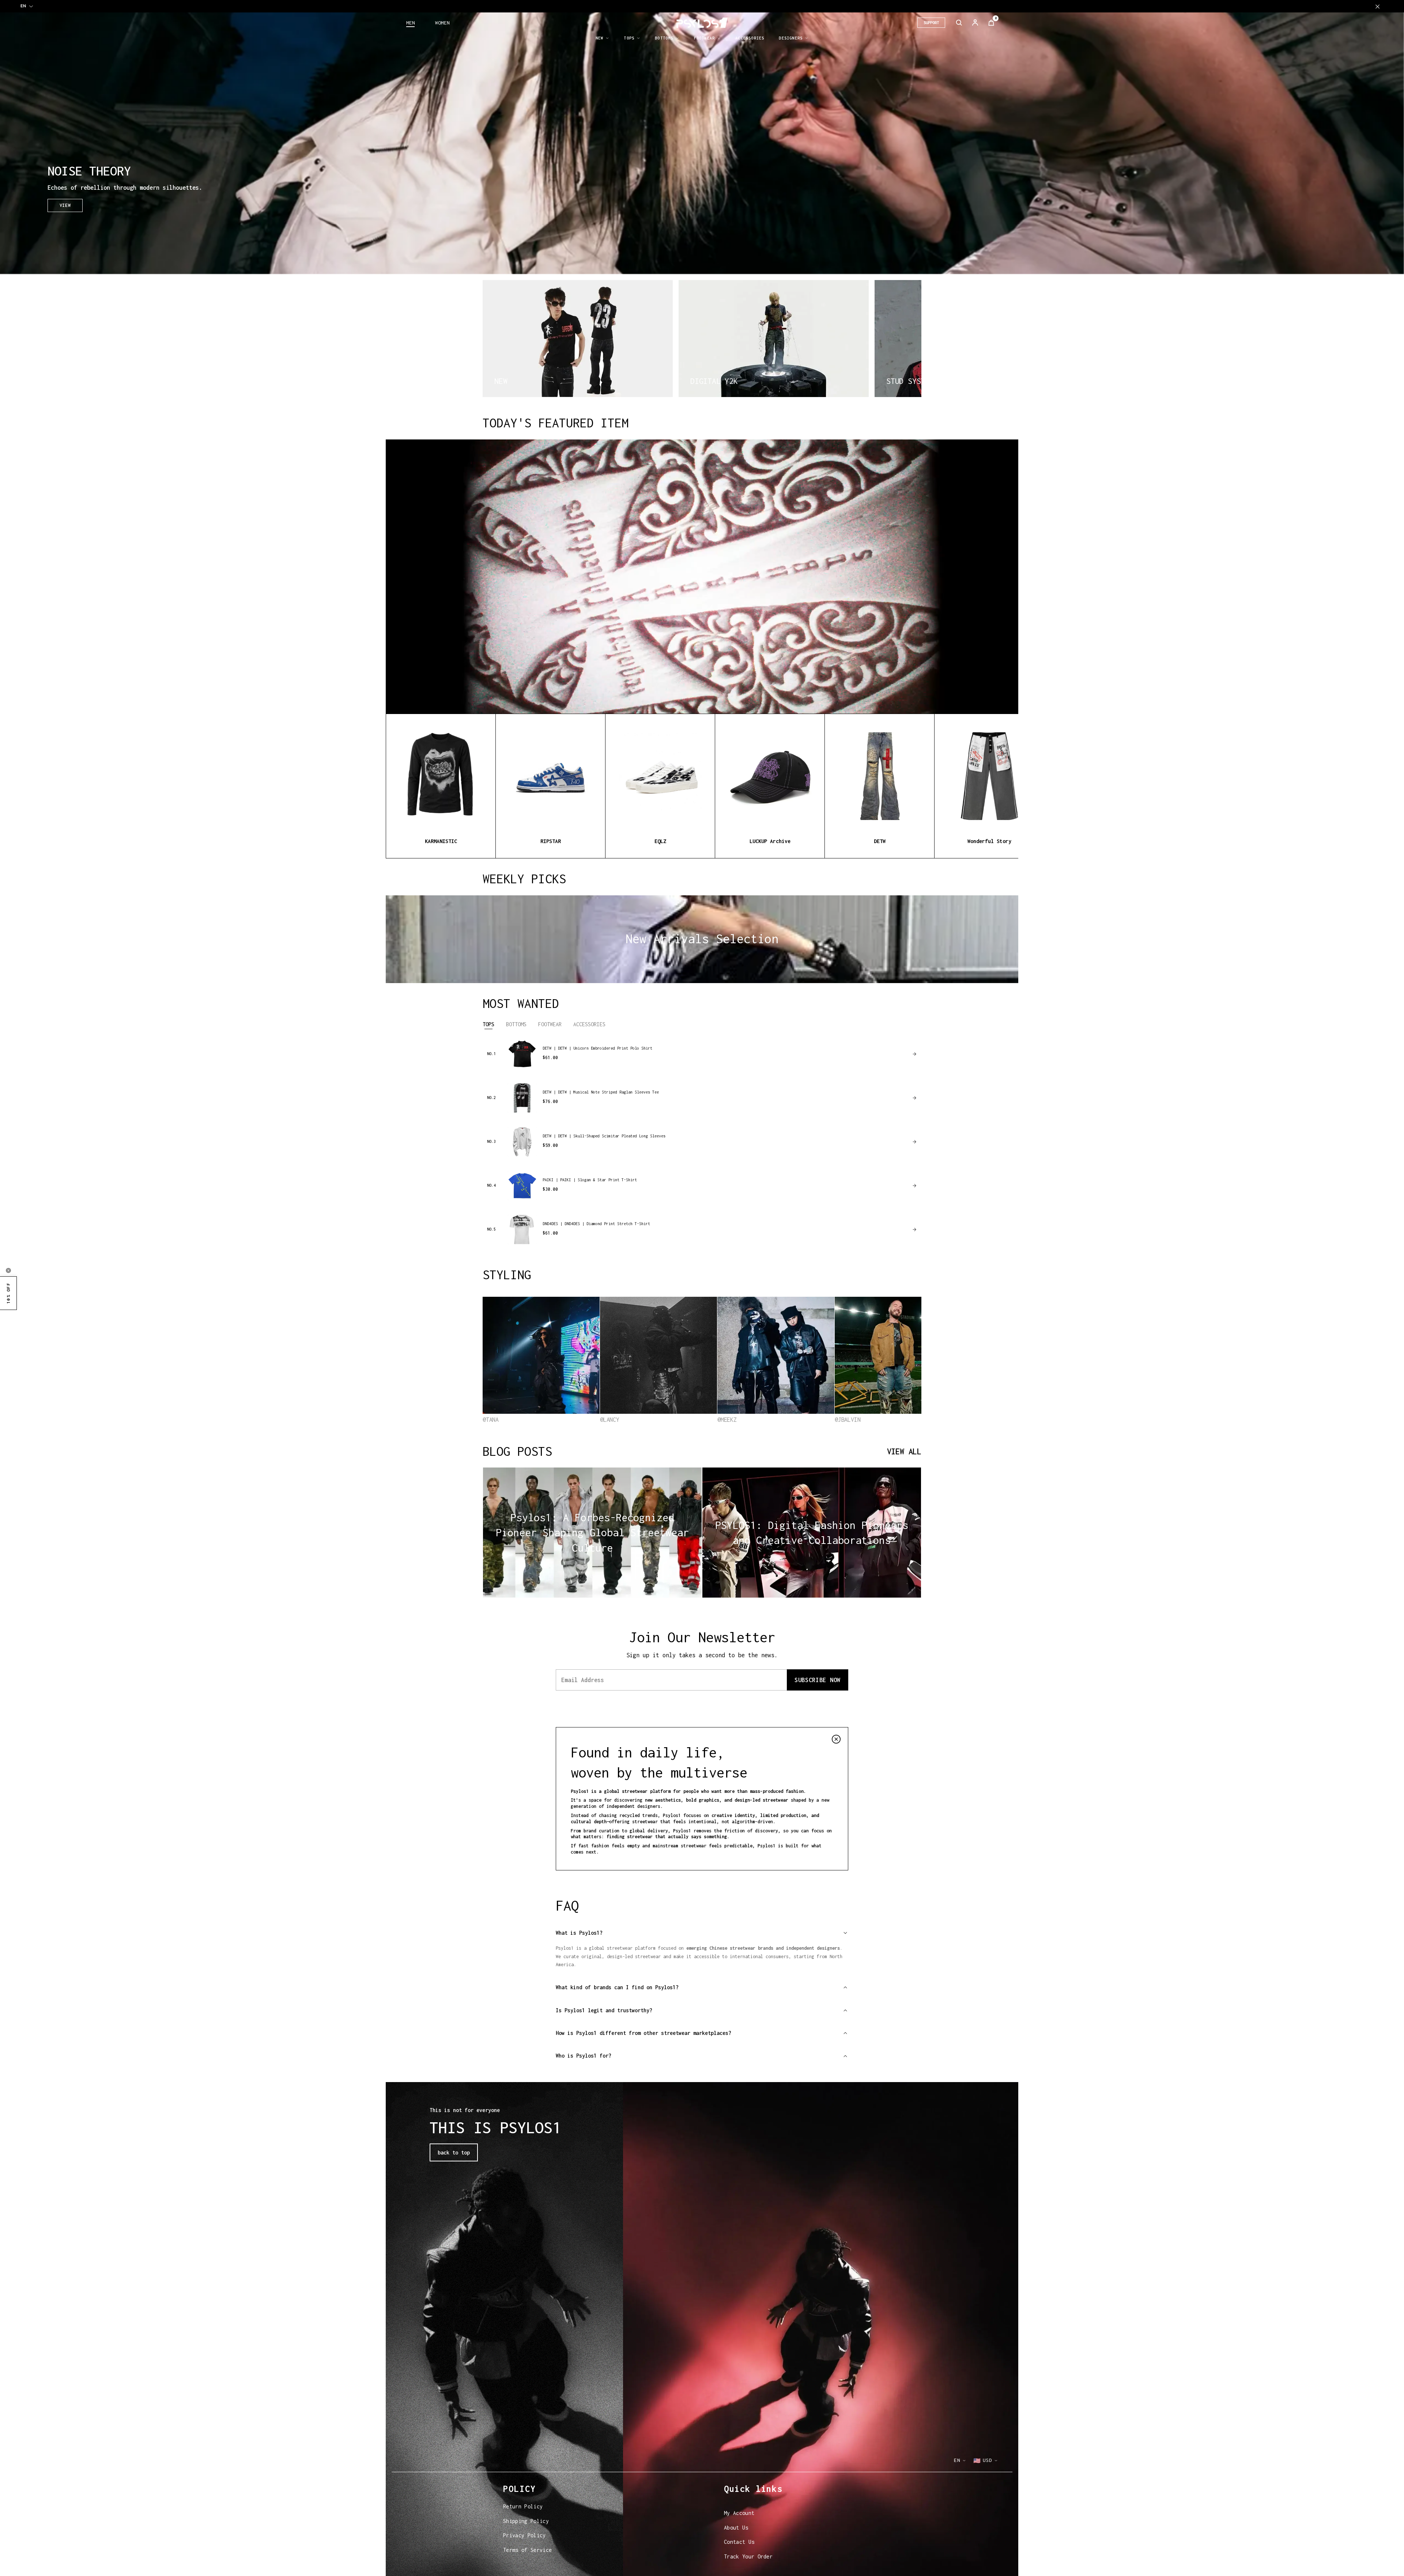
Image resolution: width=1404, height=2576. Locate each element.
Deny (924, 2540)
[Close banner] (992, 2509)
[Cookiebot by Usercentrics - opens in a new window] (448, 2562)
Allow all (924, 2517)
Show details (513, 2562)
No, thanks (779, 1346)
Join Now (779, 1328)
